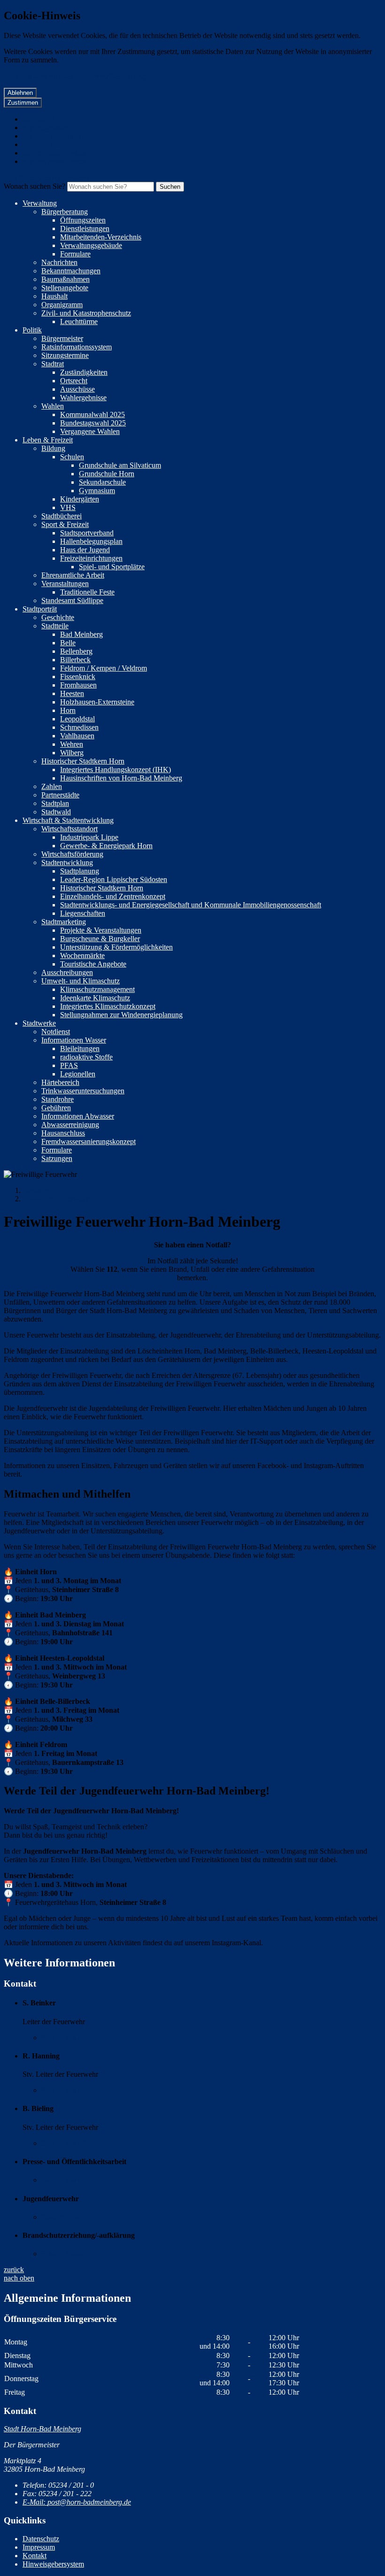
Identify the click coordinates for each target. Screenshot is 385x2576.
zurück (14, 2270)
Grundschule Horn (107, 474)
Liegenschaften (83, 913)
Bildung (53, 448)
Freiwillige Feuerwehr (55, 1199)
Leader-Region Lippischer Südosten (114, 879)
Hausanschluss (63, 1133)
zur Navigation (45, 144)
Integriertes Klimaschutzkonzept (108, 1006)
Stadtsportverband (87, 533)
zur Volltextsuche (48, 128)
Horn (68, 710)
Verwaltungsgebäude (91, 245)
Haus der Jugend (85, 550)
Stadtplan (55, 803)
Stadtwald (56, 812)
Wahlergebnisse (83, 398)
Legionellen (78, 1074)
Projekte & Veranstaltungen (101, 930)
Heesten (72, 693)
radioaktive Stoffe (86, 1057)
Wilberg (72, 753)
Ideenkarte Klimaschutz (95, 998)
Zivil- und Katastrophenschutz (86, 313)
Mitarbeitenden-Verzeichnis (101, 237)
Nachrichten (59, 262)
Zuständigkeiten (84, 372)
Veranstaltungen (65, 584)
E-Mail (64, 2038)
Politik (32, 330)
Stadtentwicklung (67, 863)
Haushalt (54, 296)
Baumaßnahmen (65, 279)
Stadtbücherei (62, 516)
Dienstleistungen (85, 228)
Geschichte (58, 617)
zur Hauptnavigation (53, 136)
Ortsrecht (74, 381)
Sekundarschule (102, 482)
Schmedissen (79, 727)
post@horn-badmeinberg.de (77, 2502)
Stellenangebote (65, 288)
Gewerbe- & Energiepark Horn (106, 846)
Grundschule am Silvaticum (120, 465)
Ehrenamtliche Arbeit (73, 575)
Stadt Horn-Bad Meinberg (42, 2429)
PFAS (69, 1065)
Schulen (72, 457)
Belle (68, 643)
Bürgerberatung (65, 212)
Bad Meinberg (81, 634)
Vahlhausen (77, 736)
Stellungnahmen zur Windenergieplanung (121, 1015)
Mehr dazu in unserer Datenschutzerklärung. (76, 76)
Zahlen (52, 786)
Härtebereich (60, 1082)
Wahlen (53, 406)
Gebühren (56, 1108)
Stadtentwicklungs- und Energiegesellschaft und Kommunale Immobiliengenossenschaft (191, 905)
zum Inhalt (38, 119)
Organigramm (62, 305)
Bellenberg (76, 651)
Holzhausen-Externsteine (97, 702)
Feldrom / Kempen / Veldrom (104, 668)
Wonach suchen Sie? (35, 186)
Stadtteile (55, 626)
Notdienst (56, 1032)
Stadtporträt (40, 609)
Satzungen (57, 1158)
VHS (68, 507)
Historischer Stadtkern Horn (83, 761)
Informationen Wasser (74, 1040)
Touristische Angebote (93, 964)
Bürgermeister (62, 338)
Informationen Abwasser (78, 1116)
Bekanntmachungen (71, 271)
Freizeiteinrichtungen (91, 558)
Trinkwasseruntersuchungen (83, 1091)
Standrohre (58, 1099)
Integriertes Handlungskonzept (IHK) (115, 770)
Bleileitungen (80, 1048)
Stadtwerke (39, 1023)
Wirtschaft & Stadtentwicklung (68, 820)
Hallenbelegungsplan (91, 541)
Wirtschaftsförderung (72, 854)
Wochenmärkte (82, 955)
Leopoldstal (77, 719)
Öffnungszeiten (83, 220)
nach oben (19, 2278)
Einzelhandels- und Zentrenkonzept (113, 896)
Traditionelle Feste (87, 592)
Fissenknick (78, 677)
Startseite (36, 1190)
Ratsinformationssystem (77, 347)
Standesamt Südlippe (72, 600)
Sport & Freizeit (65, 524)
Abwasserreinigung (70, 1125)
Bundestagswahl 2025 (93, 423)
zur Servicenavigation (55, 153)
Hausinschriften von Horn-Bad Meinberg (121, 778)
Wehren (72, 744)
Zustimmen (23, 103)
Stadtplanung (80, 871)
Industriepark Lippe (89, 837)
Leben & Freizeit (48, 440)
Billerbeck (75, 660)
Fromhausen (78, 685)
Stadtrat (53, 364)
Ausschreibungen (67, 972)
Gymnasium (97, 491)
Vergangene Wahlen (90, 431)
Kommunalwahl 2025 (92, 414)
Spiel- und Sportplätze (112, 567)
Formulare (75, 254)
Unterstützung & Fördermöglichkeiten (116, 947)
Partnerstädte (60, 795)
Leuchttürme (79, 321)
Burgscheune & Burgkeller (100, 939)
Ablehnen (20, 93)
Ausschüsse (77, 389)
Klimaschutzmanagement (97, 989)
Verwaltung (40, 203)
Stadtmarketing (64, 922)
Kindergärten (80, 499)
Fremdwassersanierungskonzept (89, 1141)
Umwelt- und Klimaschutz (81, 981)
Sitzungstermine (65, 355)
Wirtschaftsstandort (69, 829)
